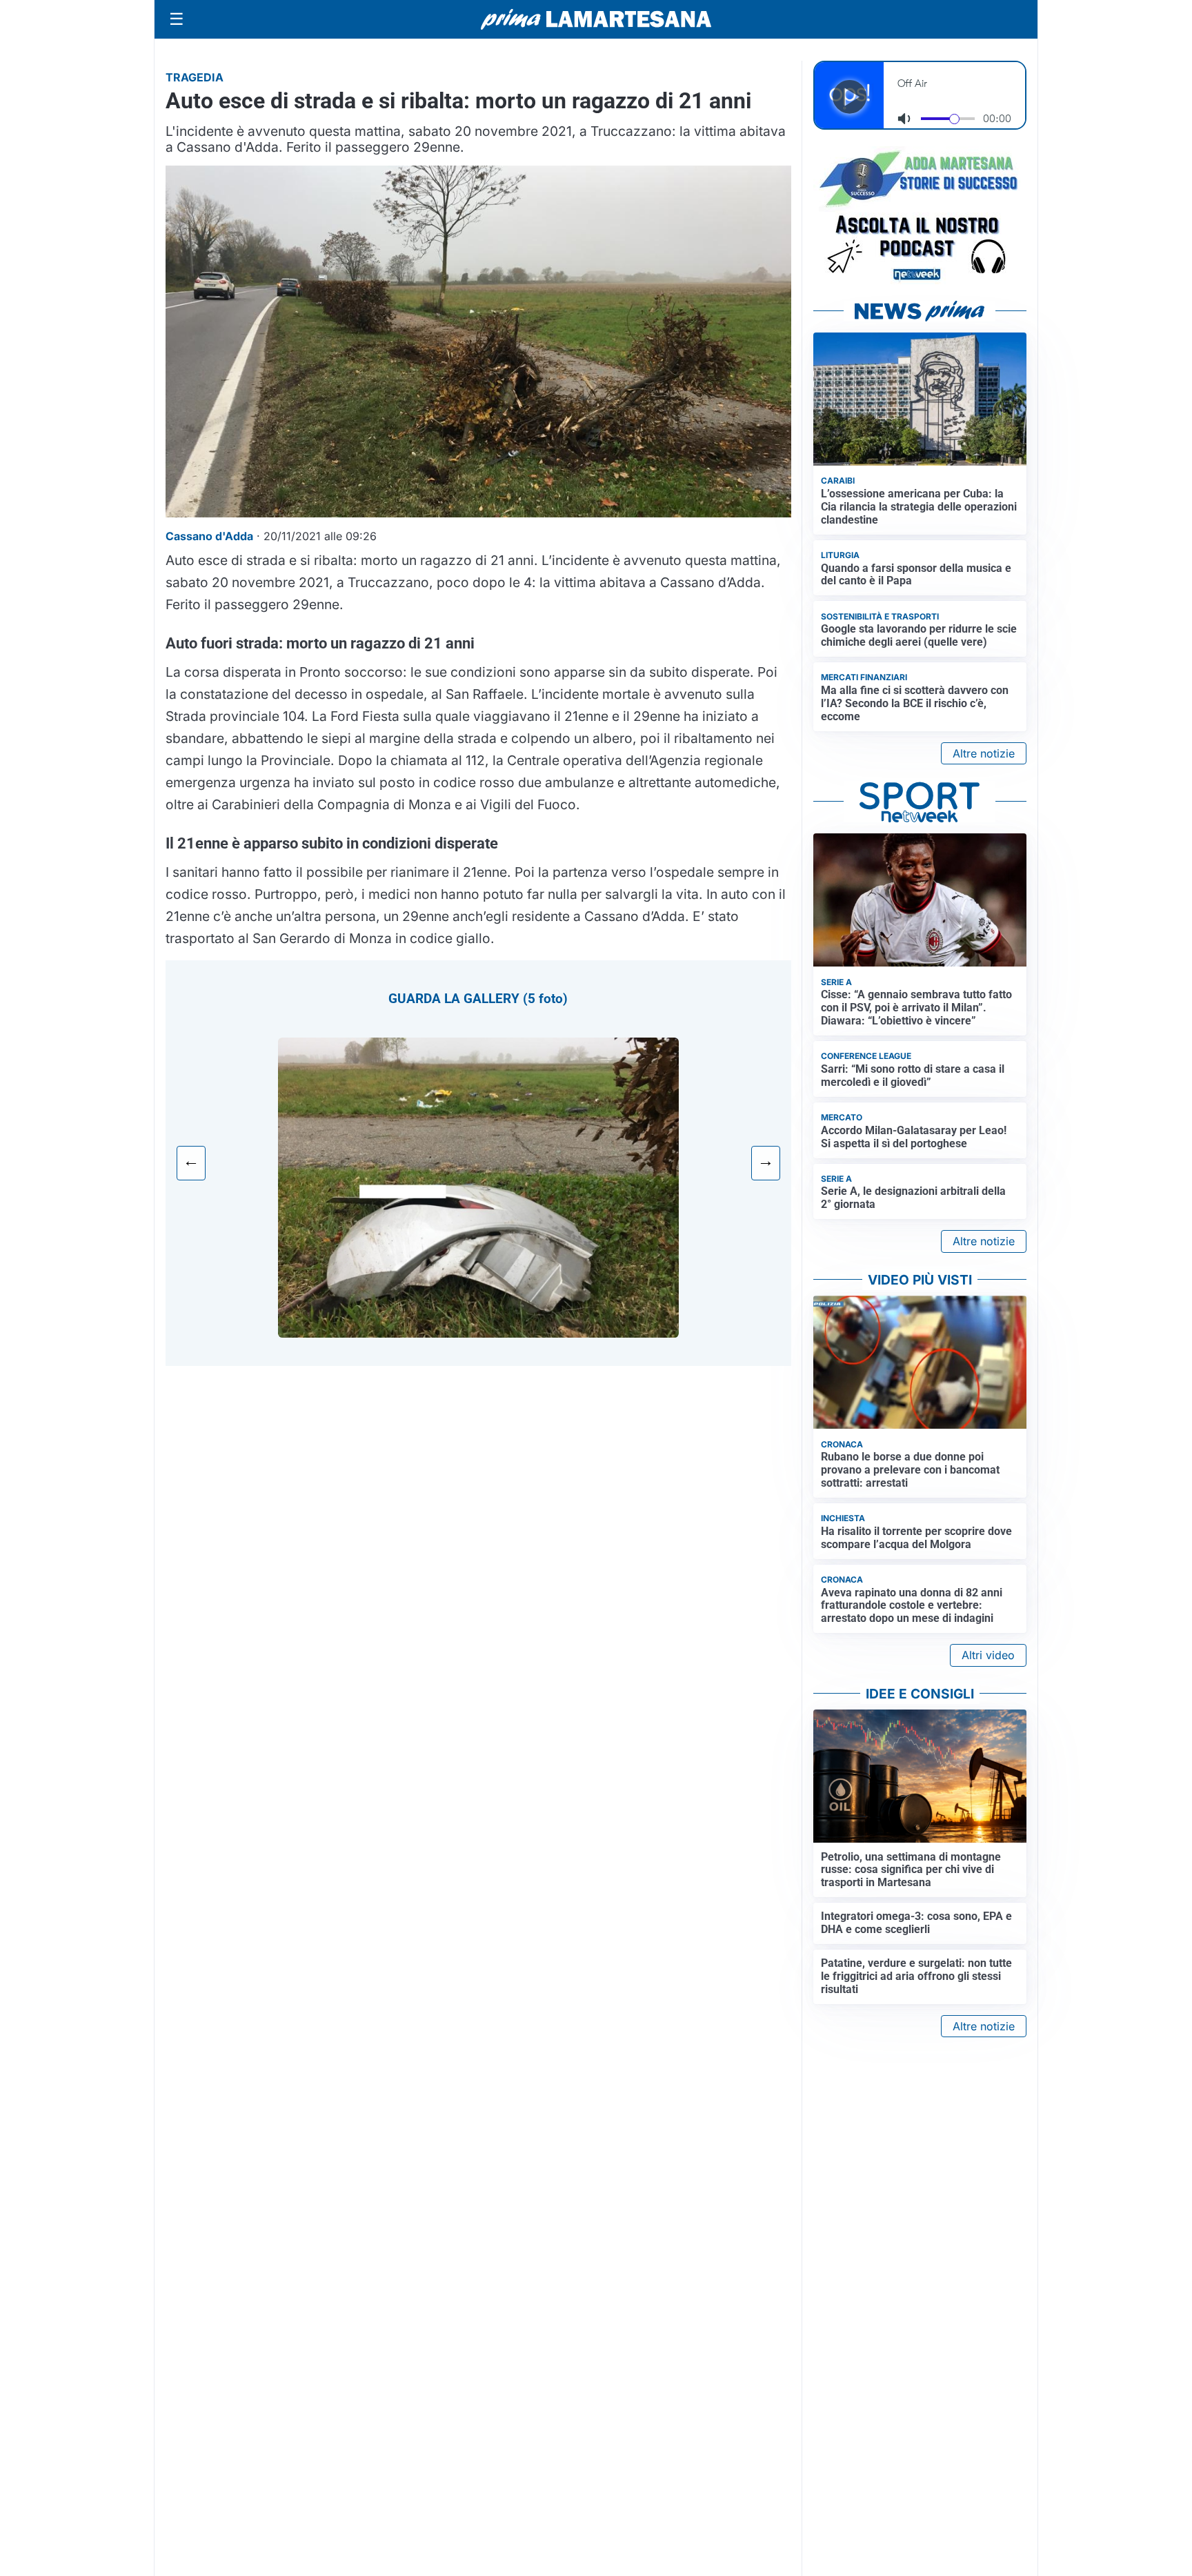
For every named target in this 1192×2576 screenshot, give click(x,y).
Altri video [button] (988, 1655)
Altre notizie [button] (984, 753)
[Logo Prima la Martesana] (596, 19)
